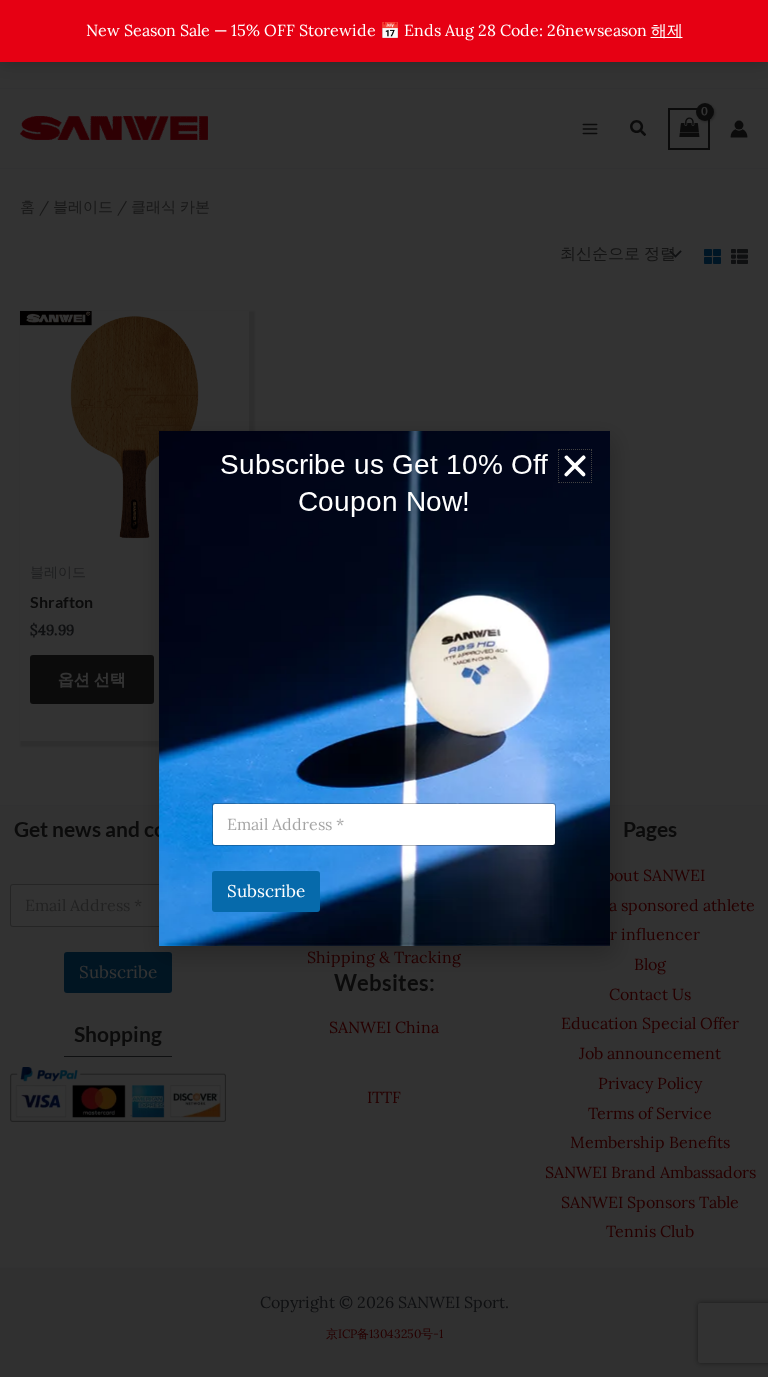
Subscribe (266, 891)
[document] (384, 688)
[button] (575, 466)
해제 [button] (667, 30)
